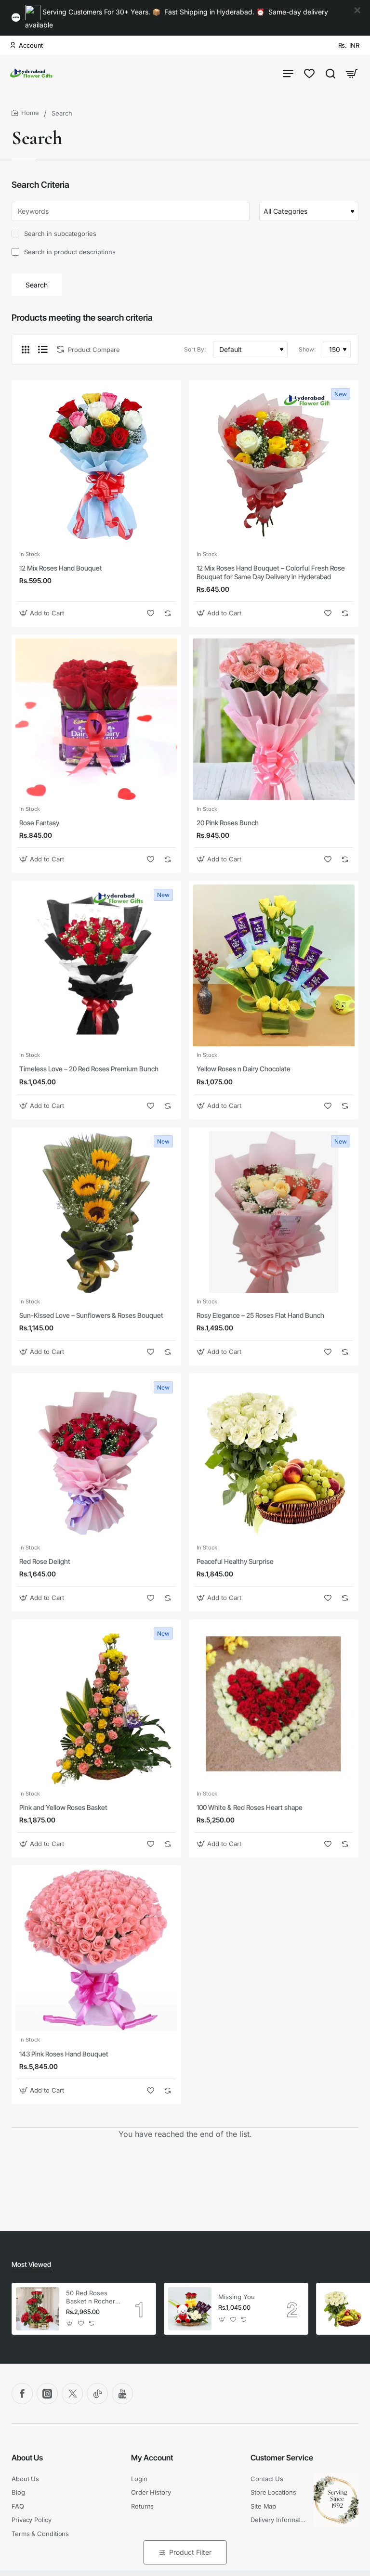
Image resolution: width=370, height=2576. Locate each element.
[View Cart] (352, 73)
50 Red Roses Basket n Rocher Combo (91, 2297)
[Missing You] (190, 2309)
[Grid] (26, 350)
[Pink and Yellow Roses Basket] (96, 1704)
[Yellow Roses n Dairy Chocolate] (274, 965)
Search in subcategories (59, 234)
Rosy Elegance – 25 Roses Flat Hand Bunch (260, 1315)
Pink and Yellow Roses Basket (63, 1807)
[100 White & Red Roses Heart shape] (274, 1704)
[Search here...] (330, 73)
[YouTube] (122, 2394)
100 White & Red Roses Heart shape (250, 1807)
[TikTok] (97, 2394)
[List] (43, 350)
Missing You (237, 2297)
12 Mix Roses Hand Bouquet (61, 568)
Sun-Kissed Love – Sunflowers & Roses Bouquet (91, 1315)
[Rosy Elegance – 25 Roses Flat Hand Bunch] (274, 1212)
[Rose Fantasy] (96, 719)
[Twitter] (72, 2394)
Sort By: (195, 349)
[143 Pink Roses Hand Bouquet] (96, 1950)
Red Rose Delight (45, 1561)
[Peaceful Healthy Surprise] (274, 1458)
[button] (43, 613)
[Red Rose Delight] (96, 1458)
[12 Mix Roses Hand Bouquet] (96, 465)
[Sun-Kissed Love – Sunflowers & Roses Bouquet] (96, 1212)
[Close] (357, 11)
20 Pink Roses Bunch (228, 823)
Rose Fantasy (39, 823)
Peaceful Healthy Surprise (235, 1561)
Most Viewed (31, 2264)
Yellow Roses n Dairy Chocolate (244, 1069)
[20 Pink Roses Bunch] (274, 719)
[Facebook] (22, 2394)
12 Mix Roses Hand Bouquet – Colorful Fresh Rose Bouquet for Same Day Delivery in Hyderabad (271, 572)
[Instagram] (47, 2394)
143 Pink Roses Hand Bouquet (64, 2054)
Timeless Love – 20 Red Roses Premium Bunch (89, 1069)
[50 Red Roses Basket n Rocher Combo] (38, 2309)
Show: (307, 349)
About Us (27, 2458)
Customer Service (282, 2458)
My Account (152, 2458)
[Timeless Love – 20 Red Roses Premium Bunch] (96, 965)
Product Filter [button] (190, 2552)
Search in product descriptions (69, 252)
